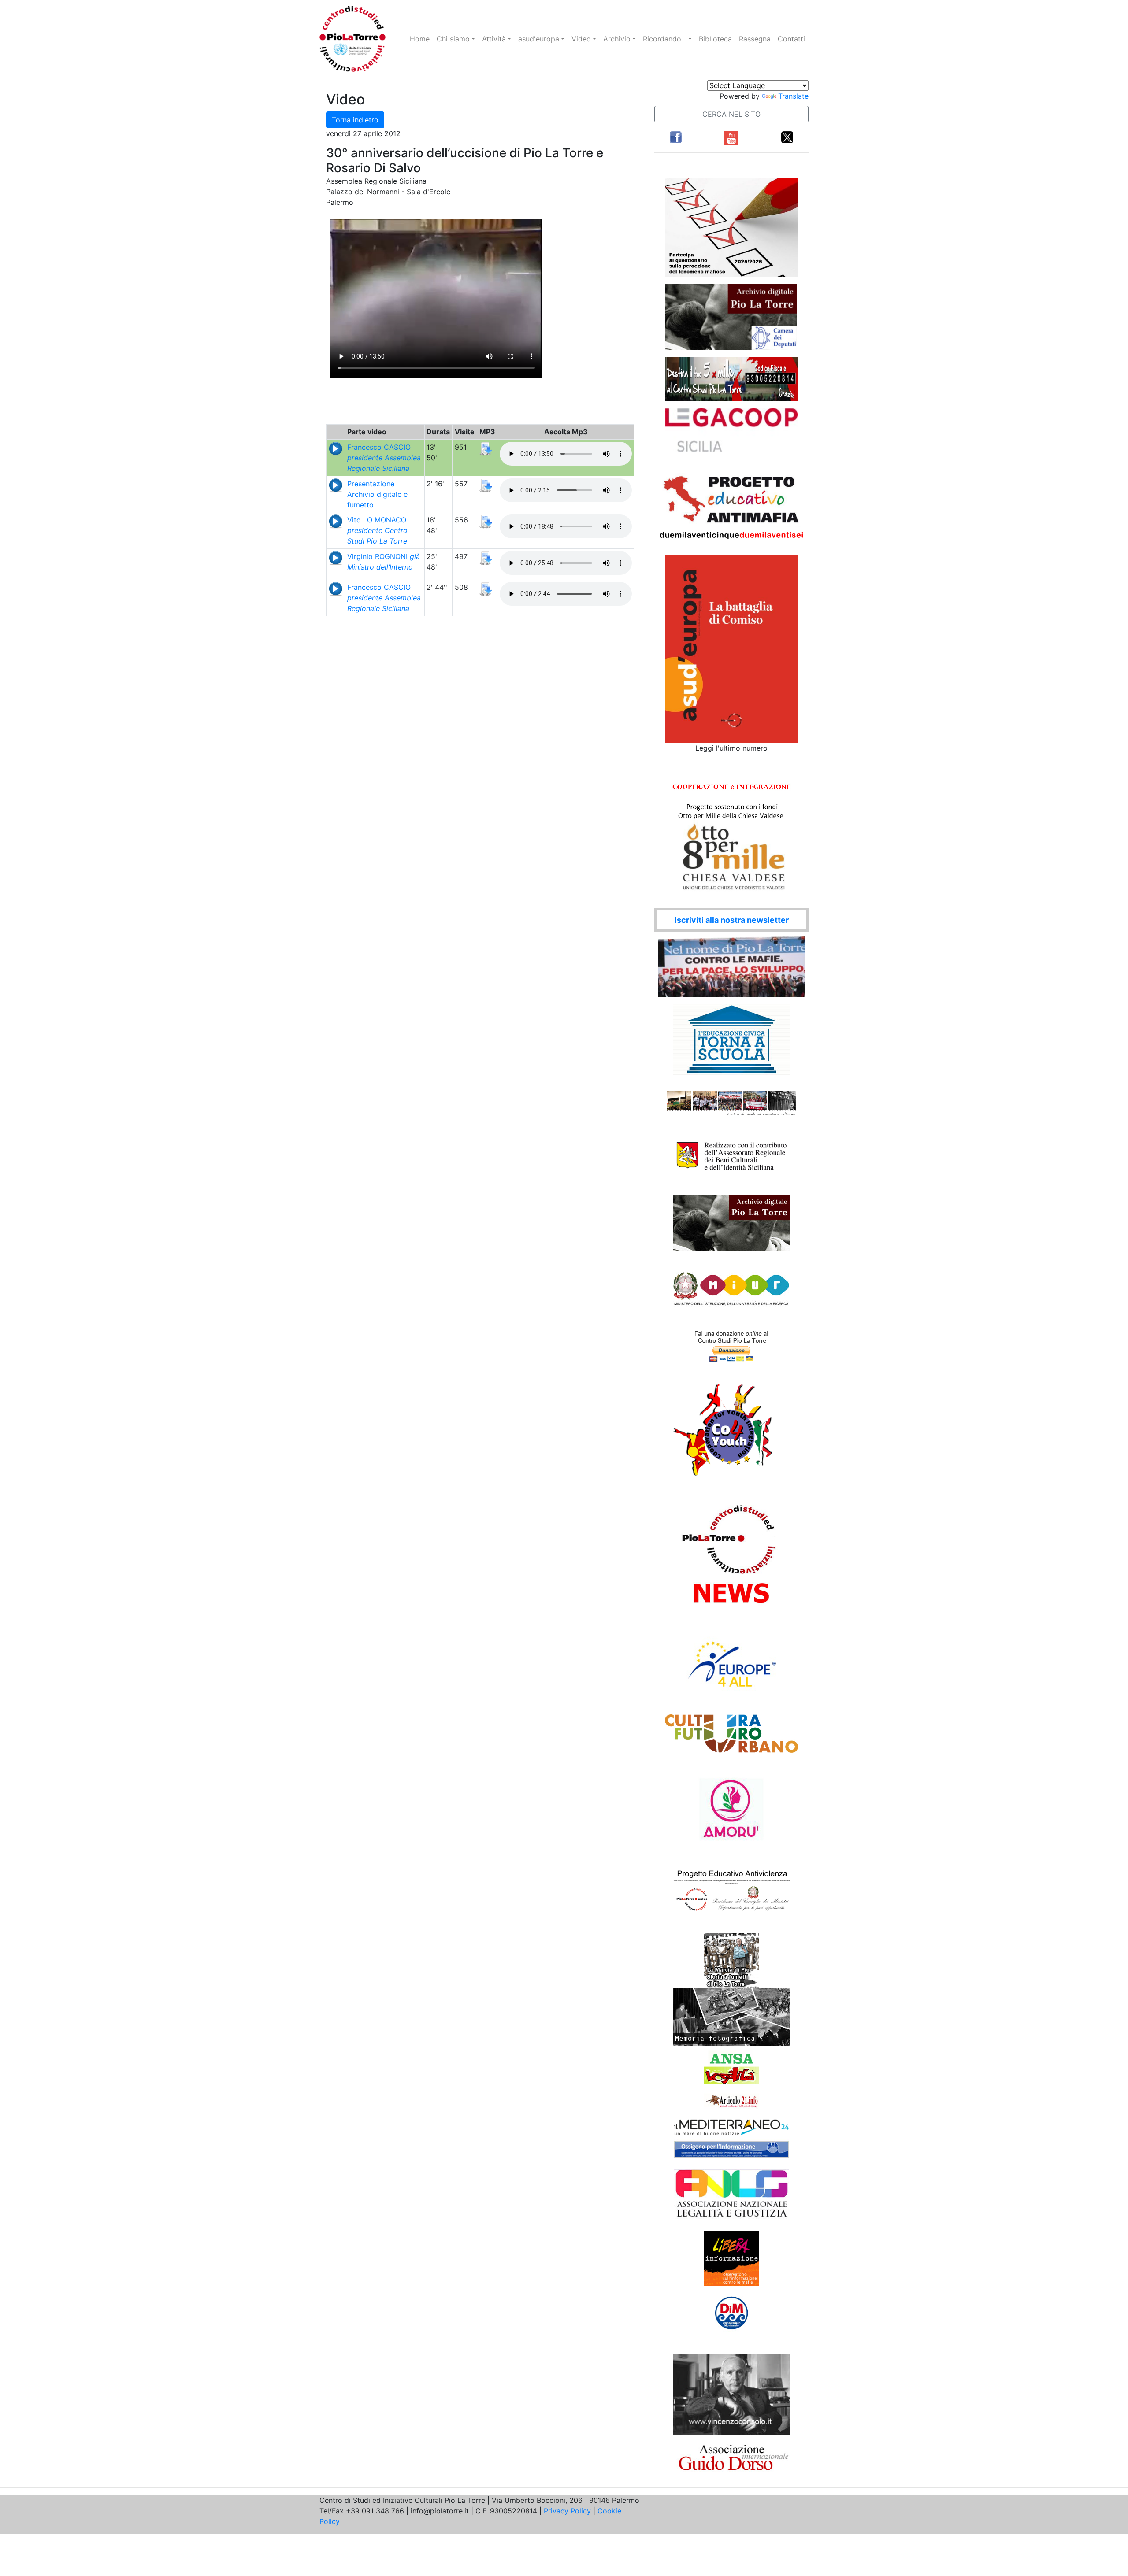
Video (581, 39)
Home (420, 39)
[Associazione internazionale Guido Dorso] (732, 2457)
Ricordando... (665, 39)
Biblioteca (715, 39)
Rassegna (755, 39)
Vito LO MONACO (377, 530)
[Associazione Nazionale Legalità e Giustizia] (731, 2194)
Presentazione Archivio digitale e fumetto (377, 494)
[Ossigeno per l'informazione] (731, 2149)
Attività (494, 39)
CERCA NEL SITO (731, 114)
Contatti (791, 39)
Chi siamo (453, 39)
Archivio (617, 39)
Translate (793, 96)
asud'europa (539, 39)
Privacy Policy (567, 2511)
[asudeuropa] (731, 648)
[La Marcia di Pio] (732, 1960)
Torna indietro (355, 120)
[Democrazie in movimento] (732, 2313)
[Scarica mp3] (486, 448)
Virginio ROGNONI (384, 562)
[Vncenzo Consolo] (732, 2393)
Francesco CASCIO (384, 458)
